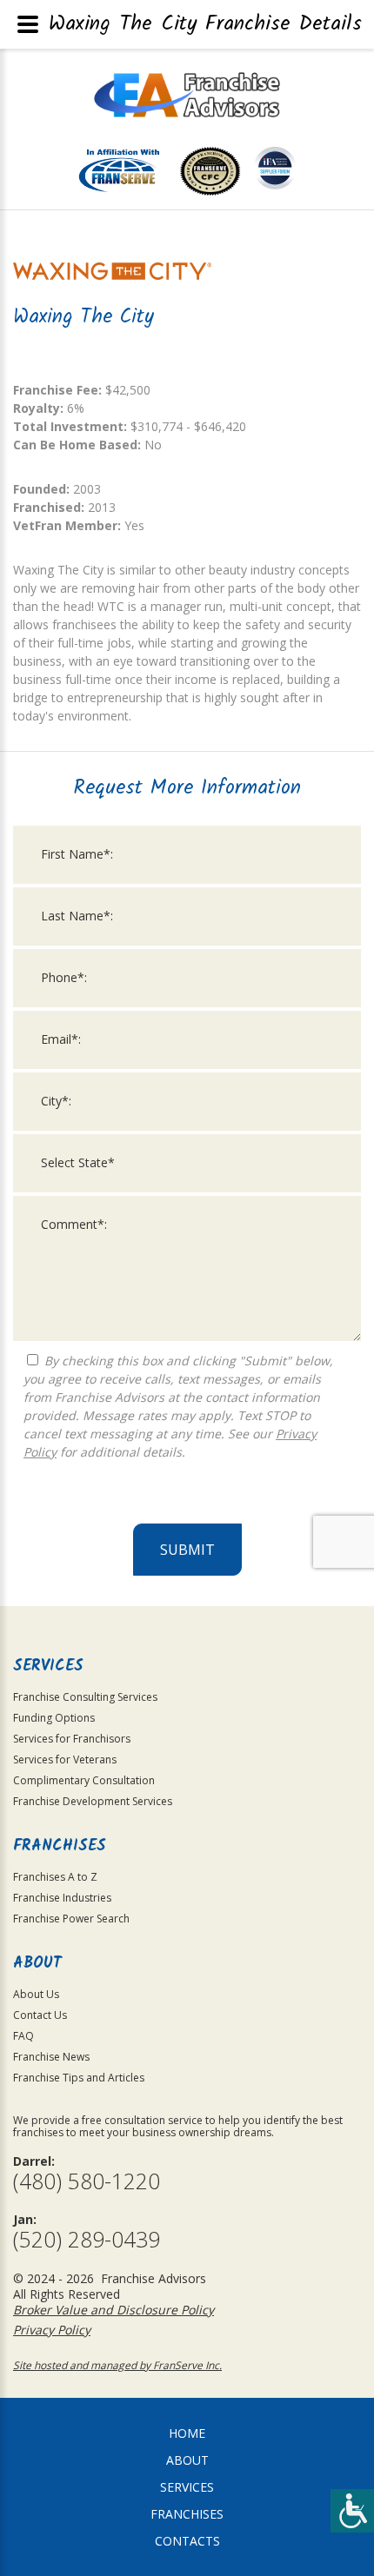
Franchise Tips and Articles (79, 2078)
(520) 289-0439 (87, 2239)
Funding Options (54, 1718)
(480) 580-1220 (87, 2181)
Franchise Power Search (71, 1919)
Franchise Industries (62, 1898)
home (187, 2433)
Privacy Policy (52, 2330)
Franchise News (51, 2057)
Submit (187, 1550)
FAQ (23, 2036)
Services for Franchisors (72, 1739)
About (187, 2460)
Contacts (187, 2541)
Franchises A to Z (55, 1877)
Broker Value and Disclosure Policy (114, 2310)
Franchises (187, 2514)
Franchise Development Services (93, 1801)
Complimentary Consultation (84, 1780)
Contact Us (40, 2015)
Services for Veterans (65, 1759)
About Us (36, 1994)
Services (187, 2487)
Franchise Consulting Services (85, 1697)
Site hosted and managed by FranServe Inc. (117, 2365)
